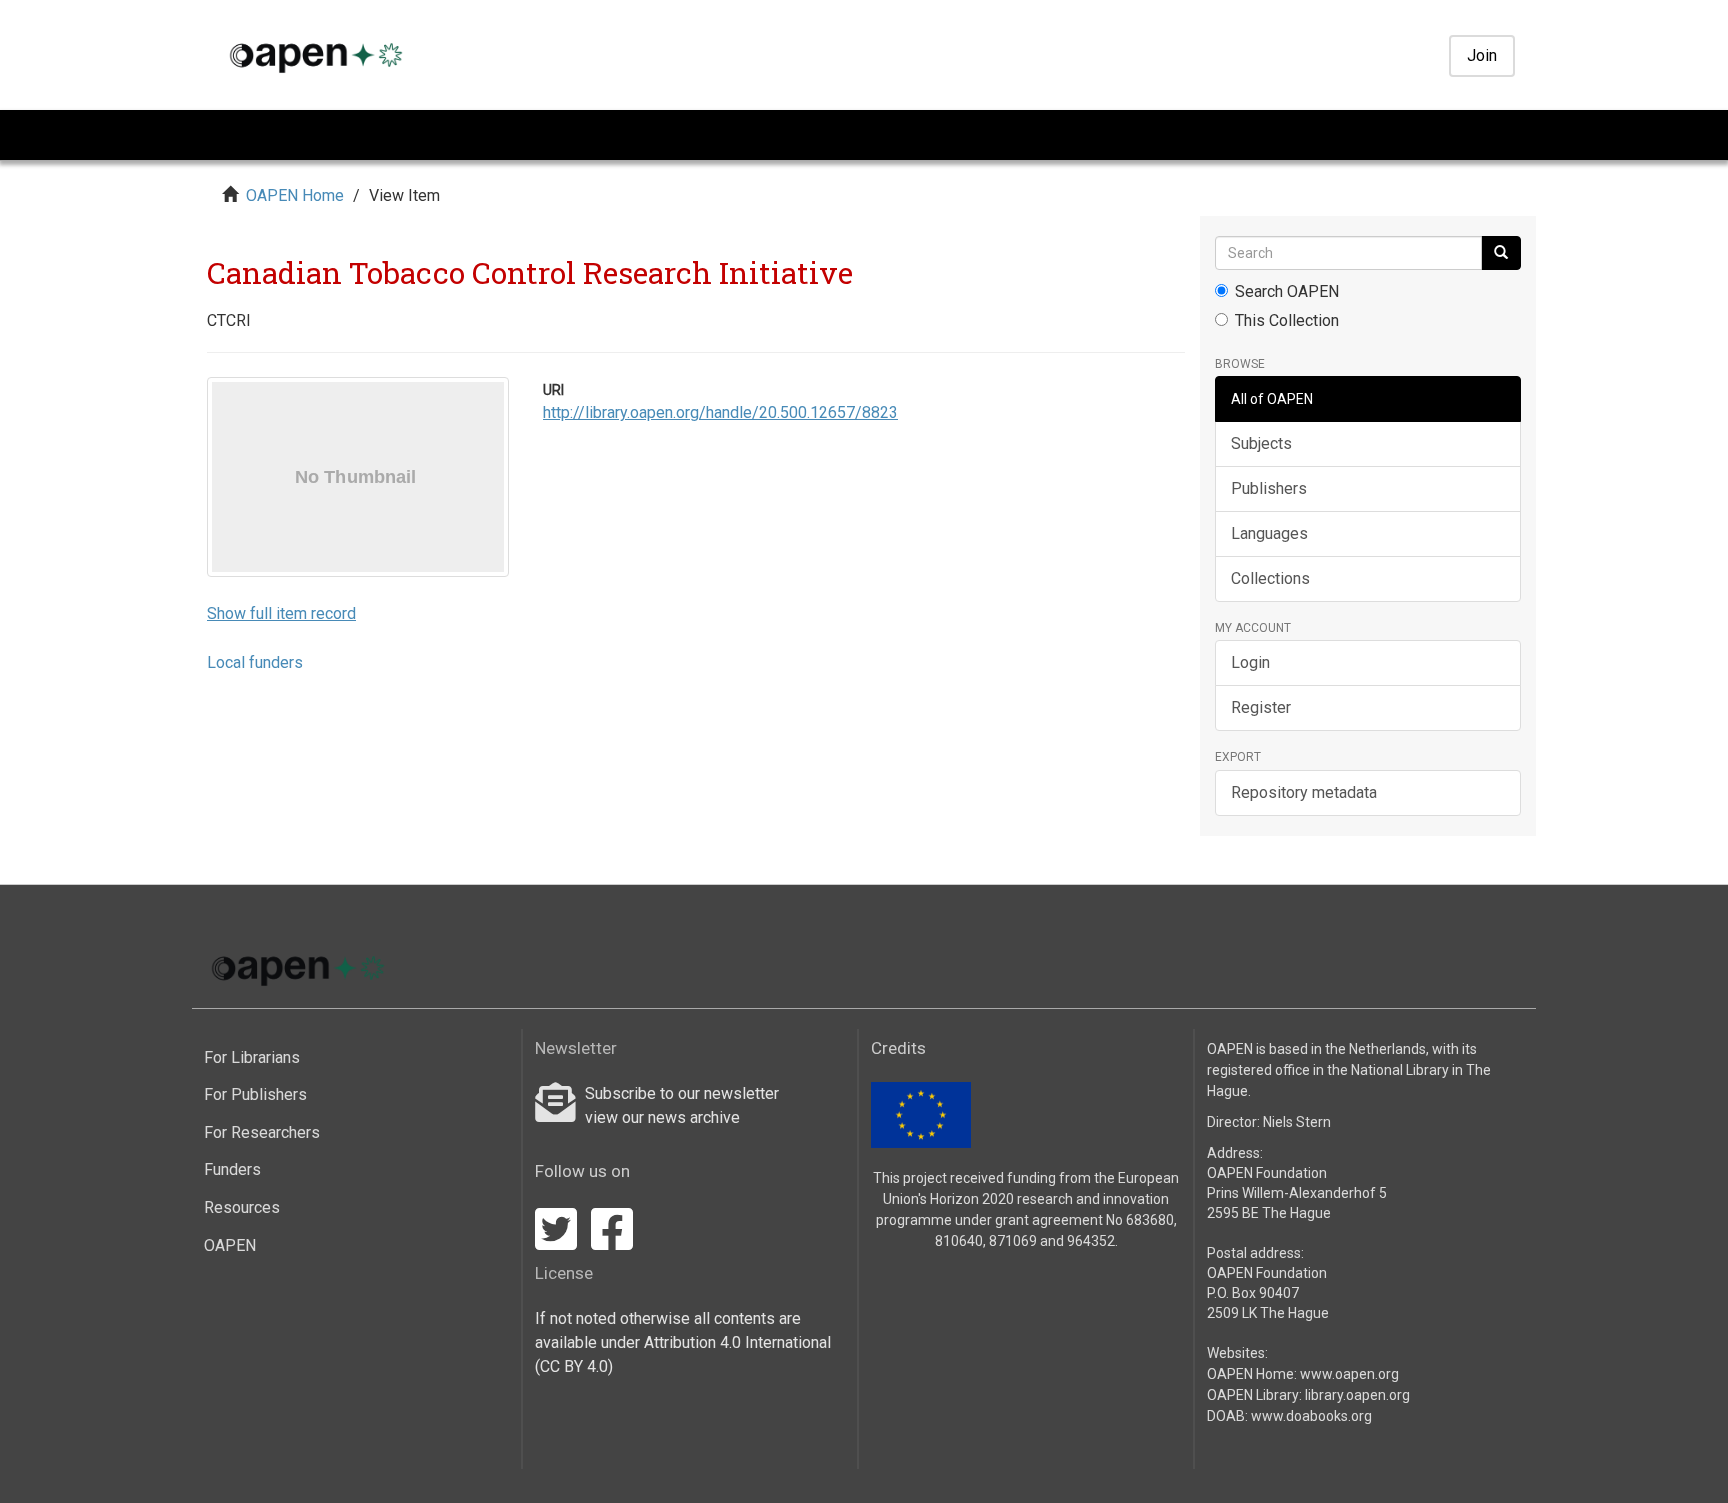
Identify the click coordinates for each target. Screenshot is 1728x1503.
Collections (1270, 578)
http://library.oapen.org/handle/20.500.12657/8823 (720, 412)
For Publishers (255, 1094)
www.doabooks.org (1311, 1416)
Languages (1269, 533)
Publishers (1269, 488)
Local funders (255, 662)
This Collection (1287, 320)
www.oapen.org (1349, 1374)
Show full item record (281, 613)
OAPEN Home (295, 195)
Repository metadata (1304, 792)
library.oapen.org (1357, 1395)
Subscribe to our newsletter (682, 1093)
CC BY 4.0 (574, 1366)
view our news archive (662, 1117)
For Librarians (252, 1057)
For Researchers (262, 1132)
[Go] (1501, 253)
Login (1250, 662)
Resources (242, 1207)
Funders (232, 1169)
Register (1261, 707)
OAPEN (230, 1245)
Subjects (1261, 443)
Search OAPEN (1287, 291)
